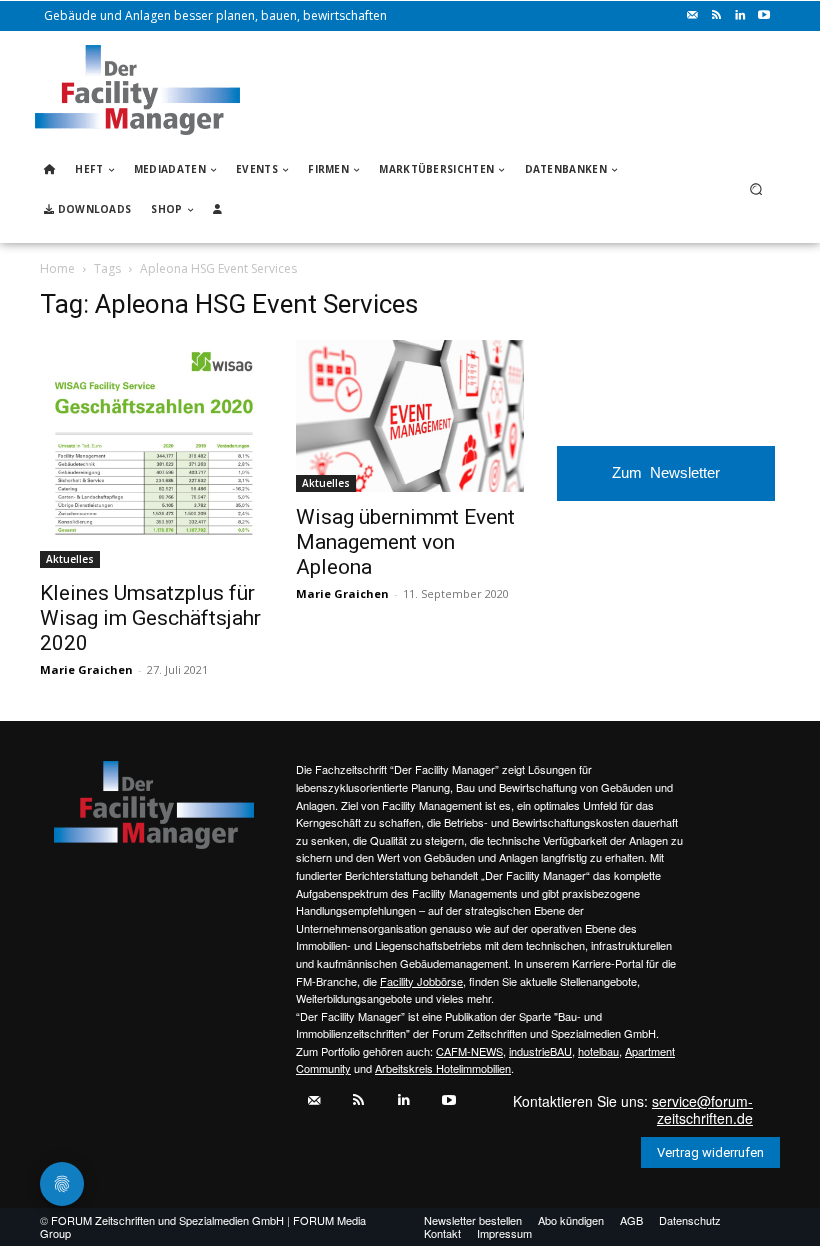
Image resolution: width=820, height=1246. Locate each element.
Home (57, 268)
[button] (756, 189)
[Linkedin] (740, 16)
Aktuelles (70, 559)
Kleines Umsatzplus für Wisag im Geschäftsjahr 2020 (150, 618)
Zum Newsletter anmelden (666, 482)
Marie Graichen (86, 669)
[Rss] (716, 16)
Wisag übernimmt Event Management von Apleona (405, 542)
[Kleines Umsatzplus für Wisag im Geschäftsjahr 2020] (154, 454)
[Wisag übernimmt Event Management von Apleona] (410, 416)
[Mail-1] (692, 16)
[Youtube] (764, 16)
